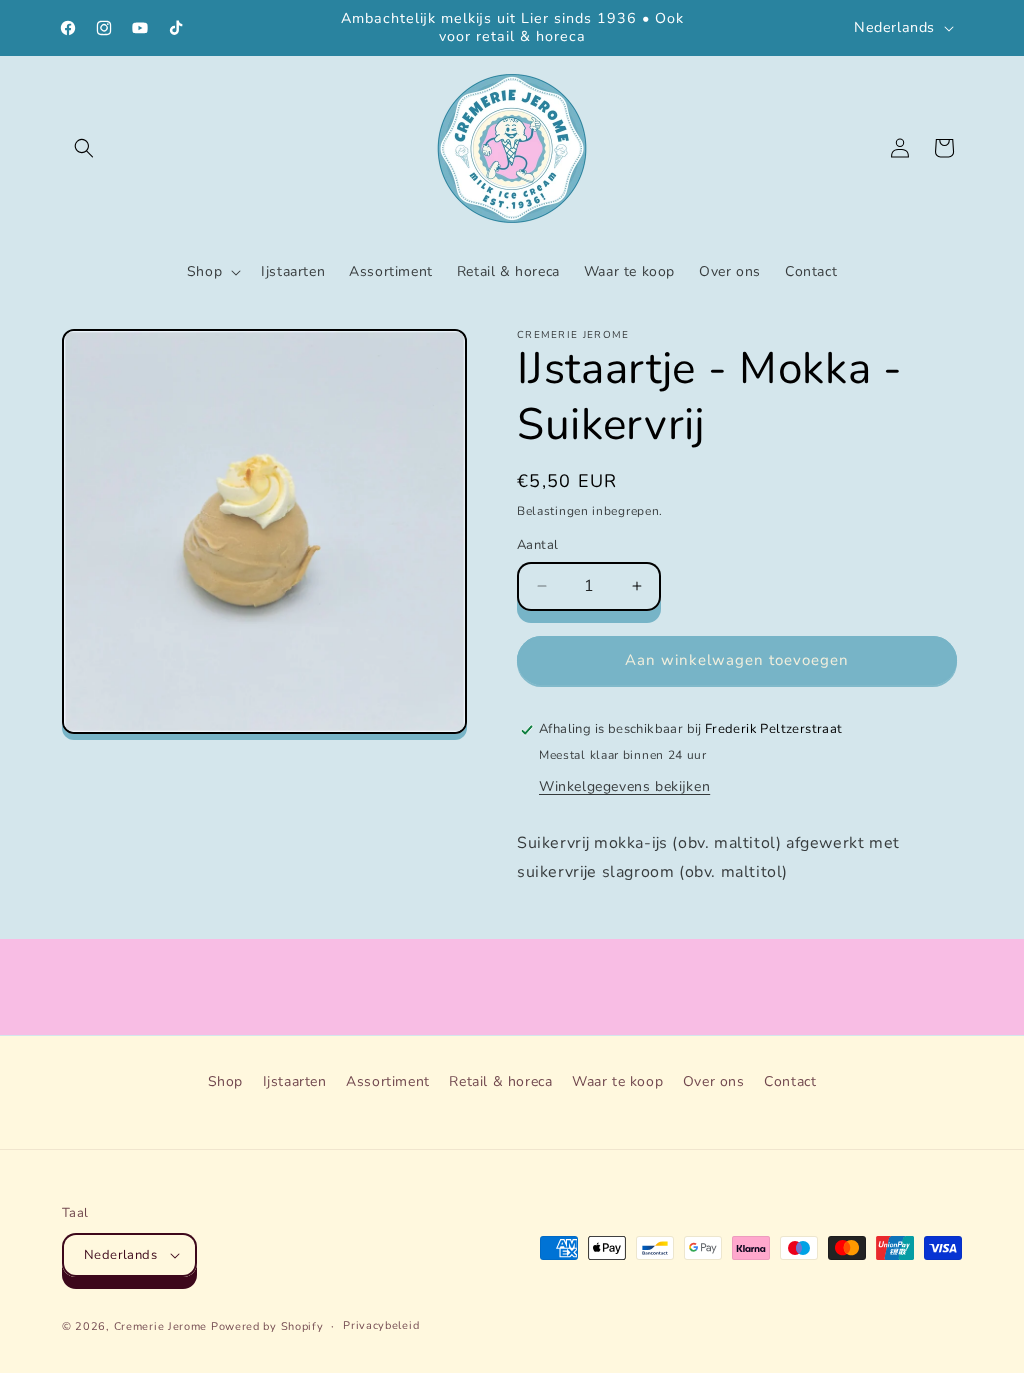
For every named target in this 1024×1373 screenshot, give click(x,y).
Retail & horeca (500, 1081)
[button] (84, 148)
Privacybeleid (381, 1325)
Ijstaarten (295, 1081)
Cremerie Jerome (161, 1326)
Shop (225, 1081)
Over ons (714, 1081)
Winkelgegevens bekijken (624, 786)
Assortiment (388, 1081)
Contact (790, 1081)
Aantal (537, 545)
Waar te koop (617, 1081)
